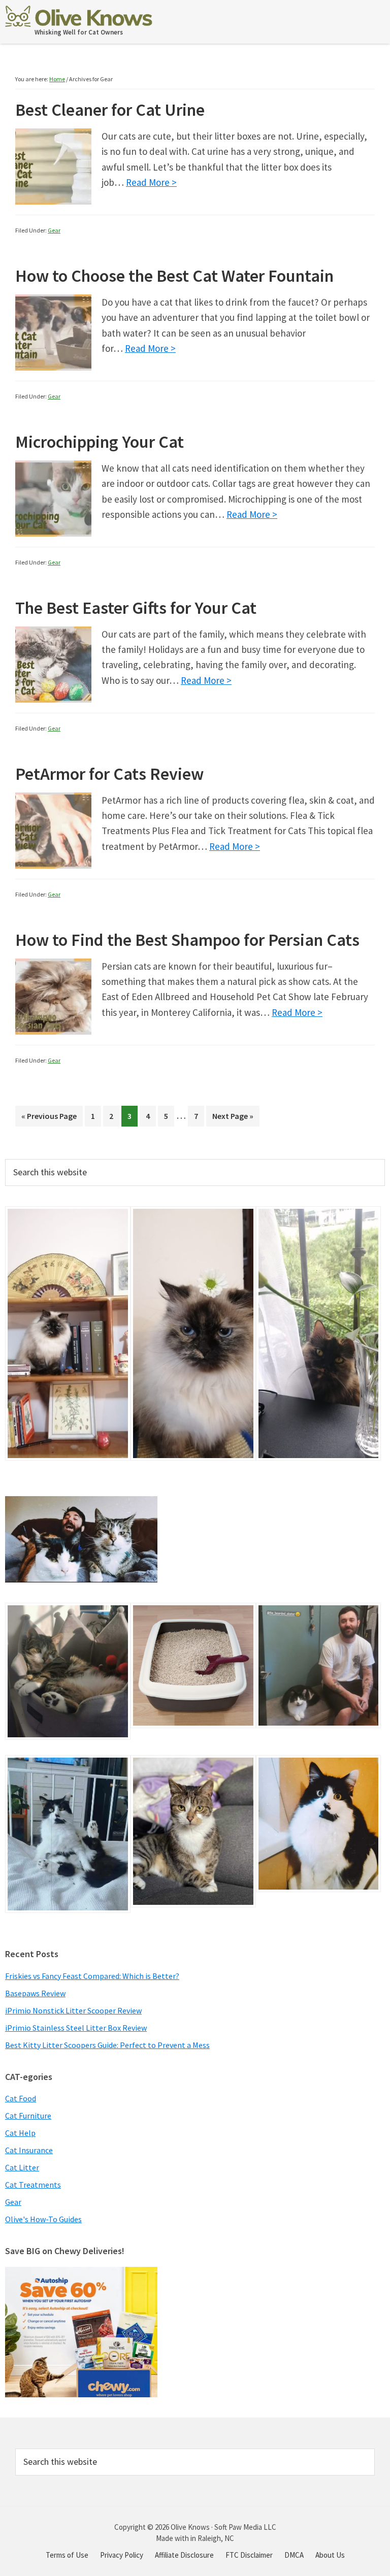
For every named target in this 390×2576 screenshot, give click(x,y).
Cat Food (21, 2098)
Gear (54, 230)
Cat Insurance (29, 2150)
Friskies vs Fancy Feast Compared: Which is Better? (92, 1976)
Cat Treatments (33, 2185)
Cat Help (20, 2133)
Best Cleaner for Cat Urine (110, 110)
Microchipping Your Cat (100, 442)
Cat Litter (22, 2167)
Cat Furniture (28, 2116)
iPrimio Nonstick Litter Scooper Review (73, 2010)
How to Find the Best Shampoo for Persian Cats (187, 940)
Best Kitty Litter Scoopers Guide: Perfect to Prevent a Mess (107, 2045)
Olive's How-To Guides (43, 2219)
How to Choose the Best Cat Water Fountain (174, 276)
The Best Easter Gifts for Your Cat (136, 608)
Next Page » (233, 1119)
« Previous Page (49, 1119)
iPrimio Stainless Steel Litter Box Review (76, 2028)
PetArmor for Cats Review (109, 774)
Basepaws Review (35, 1993)
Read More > (151, 182)
